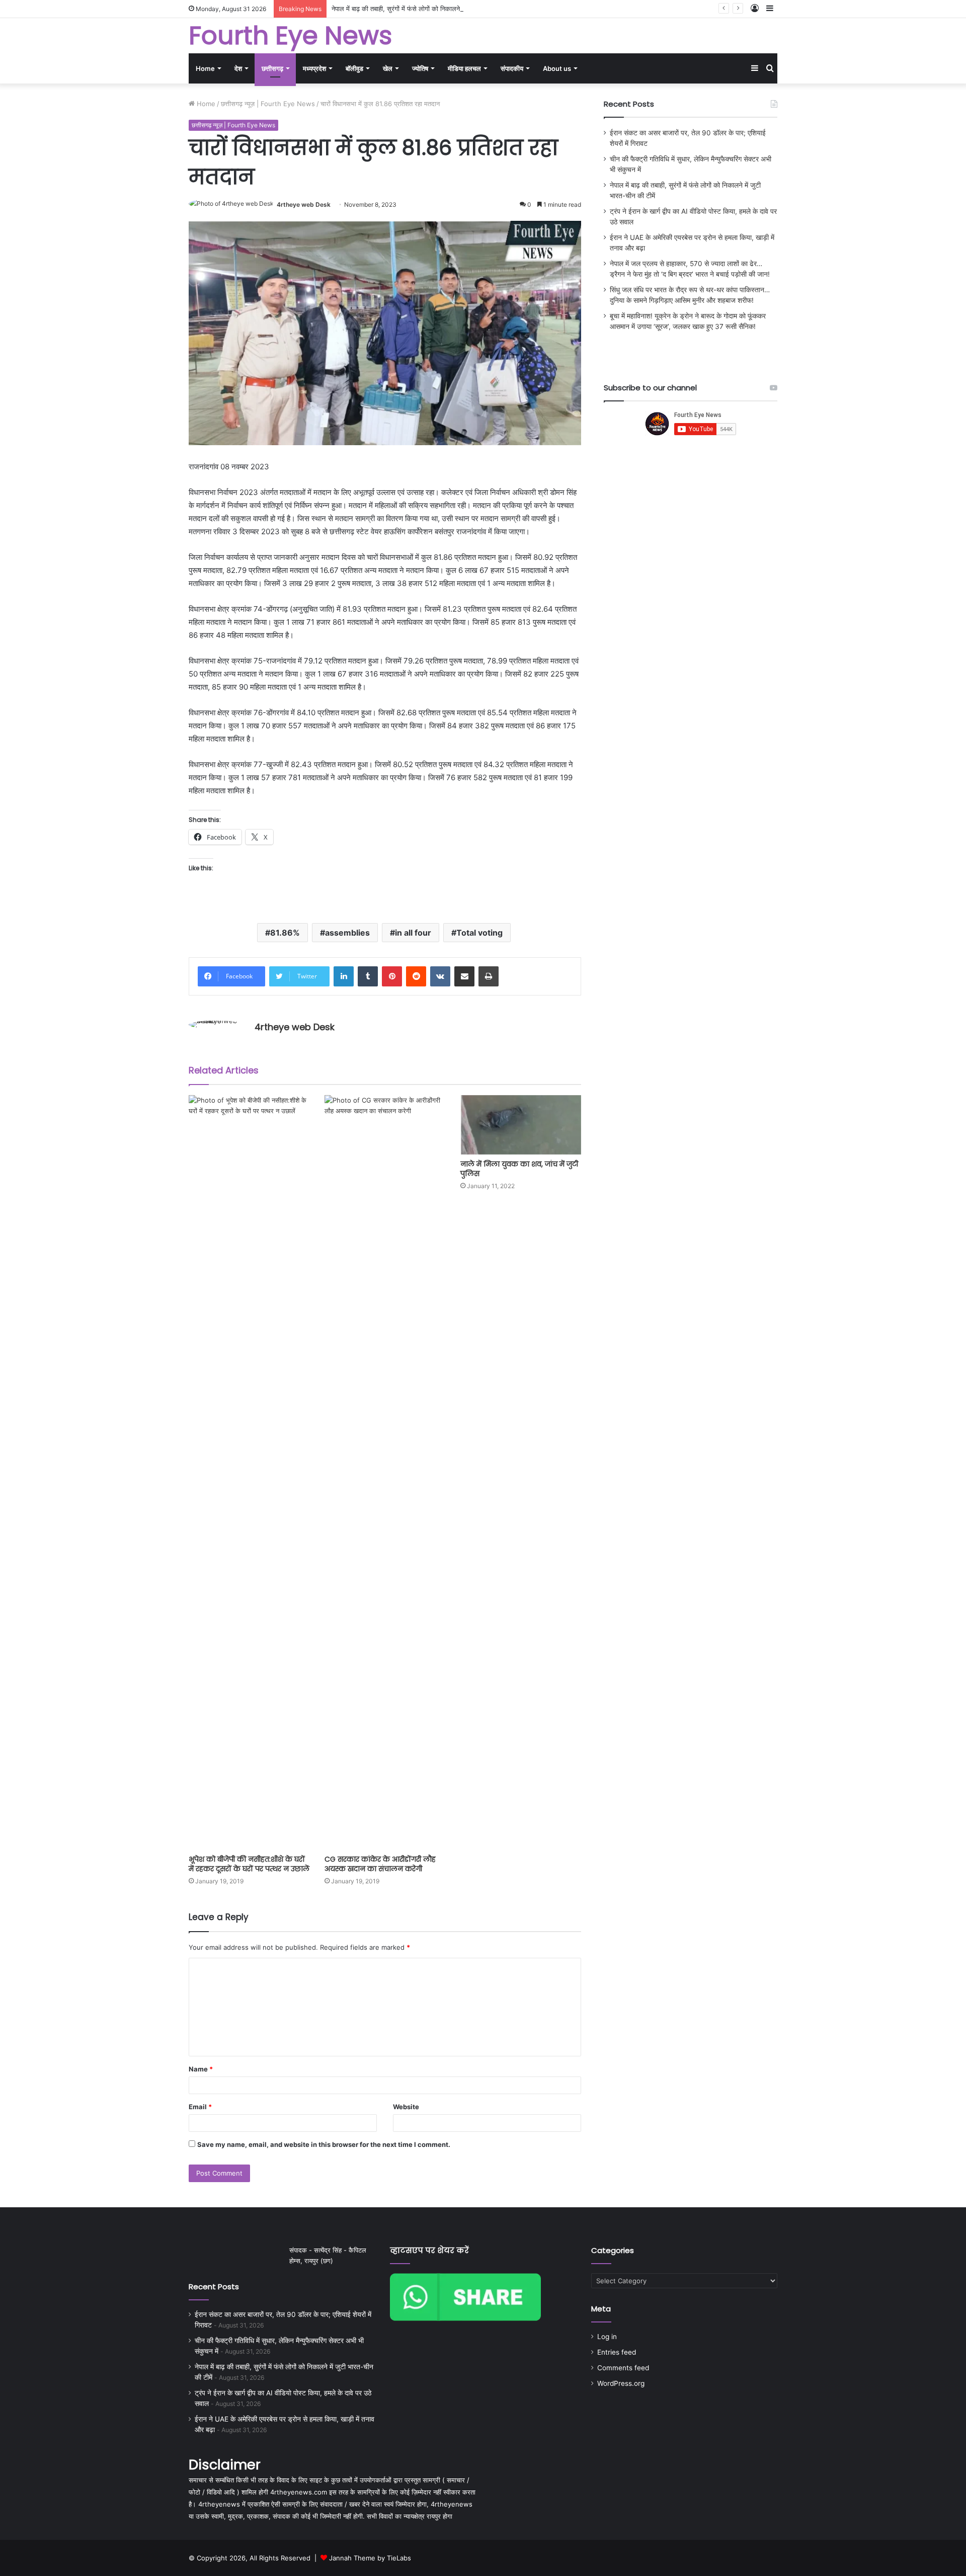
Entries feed (617, 2352)
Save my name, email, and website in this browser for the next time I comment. (324, 2144)
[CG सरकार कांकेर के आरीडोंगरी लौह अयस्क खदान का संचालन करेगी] (385, 1472)
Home (205, 68)
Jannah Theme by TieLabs (370, 2558)
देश (238, 68)
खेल (388, 68)
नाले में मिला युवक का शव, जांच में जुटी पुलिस (519, 1169)
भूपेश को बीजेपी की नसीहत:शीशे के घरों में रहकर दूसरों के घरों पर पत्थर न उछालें (249, 1864)
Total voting (479, 933)
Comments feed (623, 2368)
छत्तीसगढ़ (272, 68)
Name (201, 2069)
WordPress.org (621, 2383)
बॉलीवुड (354, 68)
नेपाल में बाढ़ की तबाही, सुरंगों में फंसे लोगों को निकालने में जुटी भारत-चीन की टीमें (427, 9)
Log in (607, 2337)
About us (557, 68)
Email (200, 2107)
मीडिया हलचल (464, 68)
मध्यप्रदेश (314, 68)
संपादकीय (512, 68)
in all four (413, 933)
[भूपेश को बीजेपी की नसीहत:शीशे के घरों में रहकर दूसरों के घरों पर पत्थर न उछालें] (249, 1472)
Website (406, 2107)
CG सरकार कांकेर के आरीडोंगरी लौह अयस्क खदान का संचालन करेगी (380, 1864)
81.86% (285, 933)
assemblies (347, 933)
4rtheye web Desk (304, 204)
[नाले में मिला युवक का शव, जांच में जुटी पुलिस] (521, 1125)
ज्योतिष (420, 68)
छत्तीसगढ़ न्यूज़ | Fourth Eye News (268, 104)
